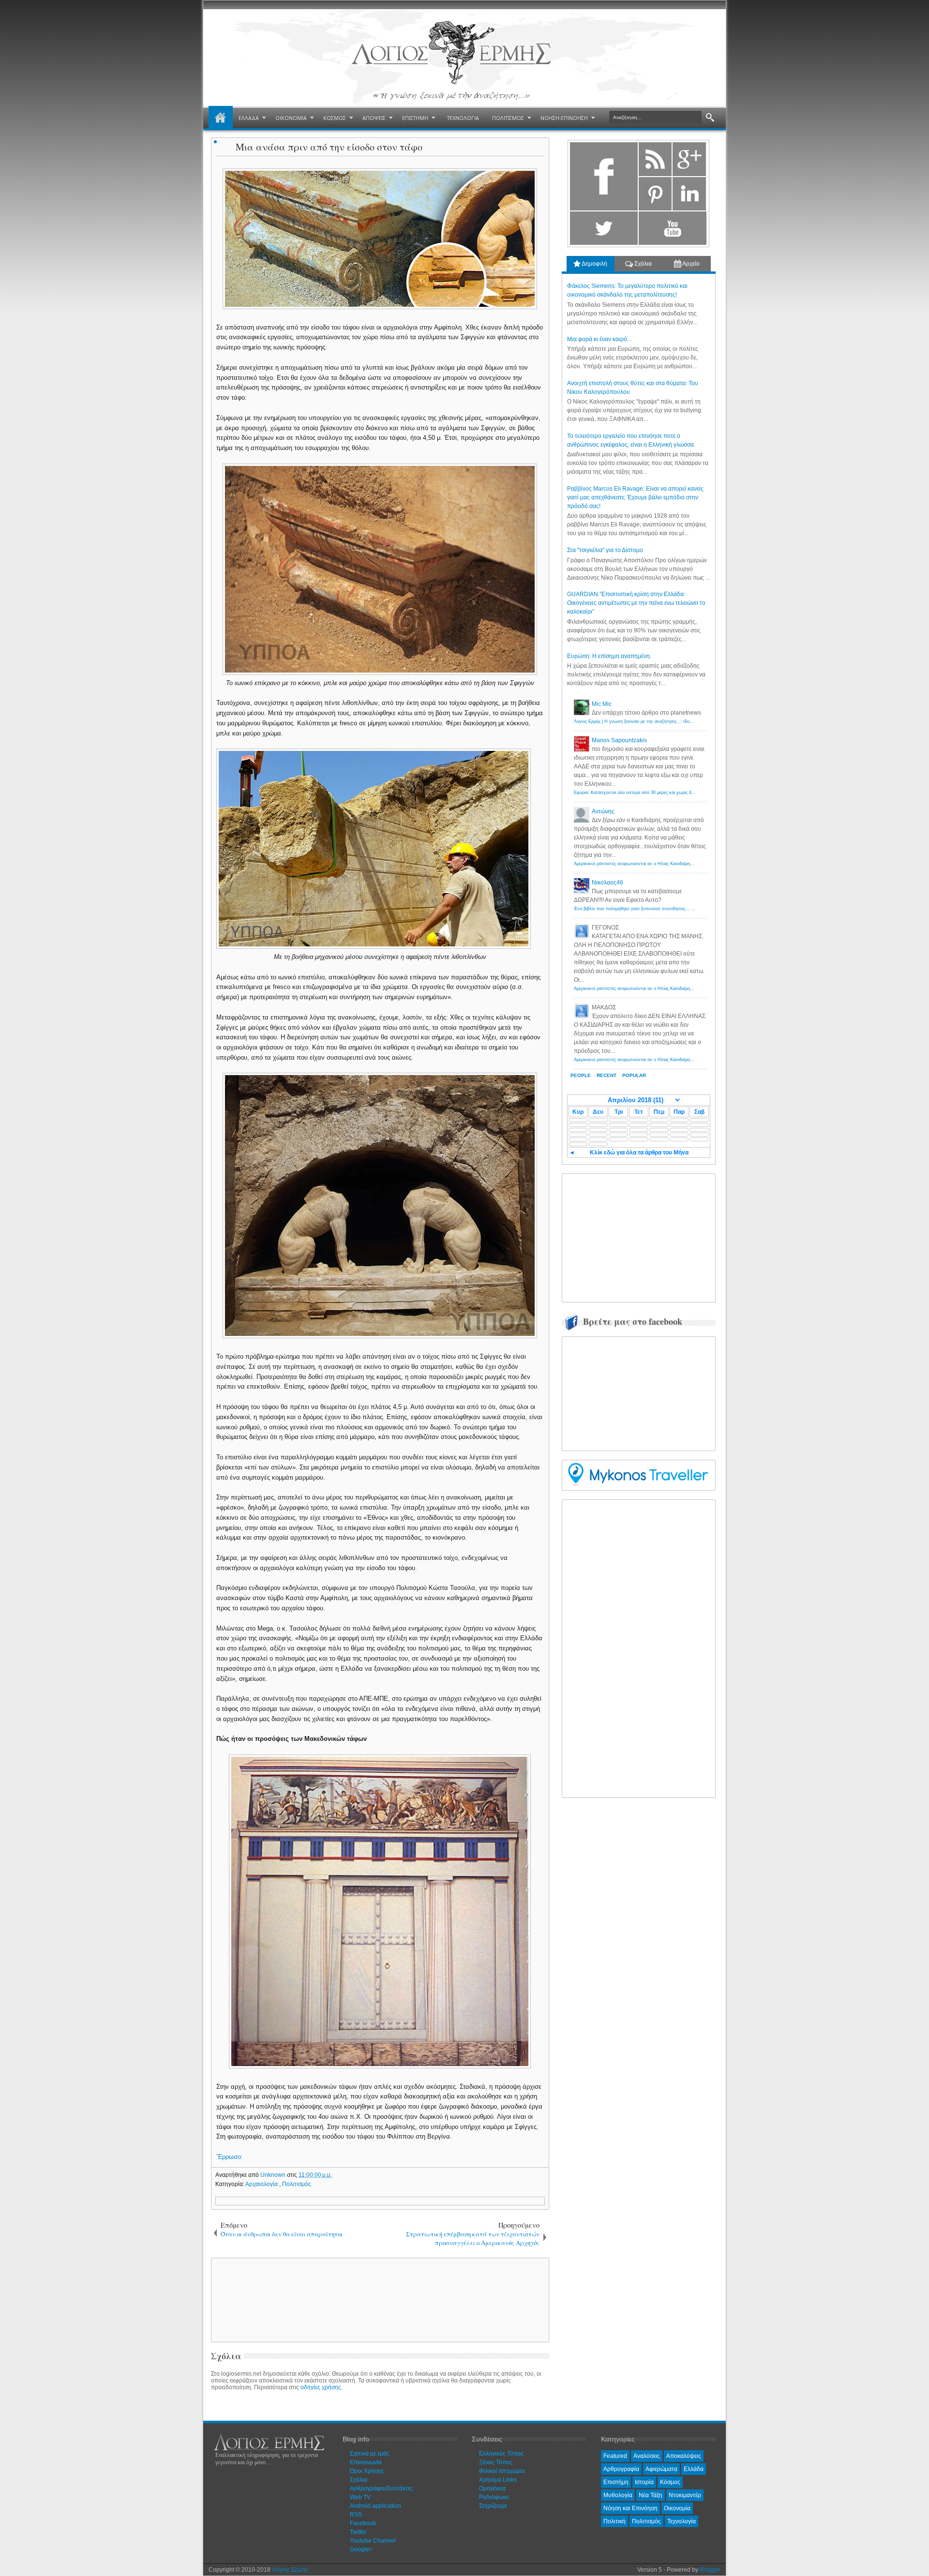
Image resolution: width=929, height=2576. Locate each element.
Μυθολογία (618, 2495)
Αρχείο (690, 264)
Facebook (363, 2523)
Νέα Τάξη (651, 2495)
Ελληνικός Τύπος (501, 2454)
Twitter (358, 2532)
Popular (634, 1075)
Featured (615, 2456)
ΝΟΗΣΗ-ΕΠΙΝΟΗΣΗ (564, 118)
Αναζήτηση (710, 118)
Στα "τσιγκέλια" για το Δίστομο (605, 550)
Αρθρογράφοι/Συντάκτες (382, 2488)
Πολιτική (614, 2521)
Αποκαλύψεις (684, 2456)
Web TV (360, 2497)
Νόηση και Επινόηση (630, 2508)
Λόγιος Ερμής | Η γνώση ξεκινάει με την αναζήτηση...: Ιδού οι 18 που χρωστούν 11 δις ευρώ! (667, 721)
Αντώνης (603, 811)
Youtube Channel (373, 2541)
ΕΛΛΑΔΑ (249, 118)
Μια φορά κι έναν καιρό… (600, 339)
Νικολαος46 (607, 883)
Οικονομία (677, 2508)
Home (221, 118)
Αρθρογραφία (621, 2469)
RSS (356, 2515)
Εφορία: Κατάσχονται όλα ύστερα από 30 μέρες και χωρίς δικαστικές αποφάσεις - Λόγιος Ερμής (668, 793)
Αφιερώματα (661, 2469)
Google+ (361, 2549)
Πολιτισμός (297, 2184)
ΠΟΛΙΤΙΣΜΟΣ (508, 118)
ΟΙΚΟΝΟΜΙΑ (291, 118)
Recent (607, 1075)
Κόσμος (670, 2482)
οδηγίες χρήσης (321, 2387)
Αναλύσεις (647, 2456)
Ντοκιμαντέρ (685, 2495)
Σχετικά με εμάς (370, 2454)
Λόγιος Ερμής (290, 2570)
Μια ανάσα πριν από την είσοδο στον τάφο (329, 147)
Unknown (274, 2175)
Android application (375, 2506)
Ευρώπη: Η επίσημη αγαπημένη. (609, 656)
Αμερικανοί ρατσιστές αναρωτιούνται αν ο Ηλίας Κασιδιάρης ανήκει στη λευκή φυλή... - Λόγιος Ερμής (674, 864)
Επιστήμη (616, 2482)
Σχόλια (642, 264)
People (581, 1075)
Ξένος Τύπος (496, 2462)
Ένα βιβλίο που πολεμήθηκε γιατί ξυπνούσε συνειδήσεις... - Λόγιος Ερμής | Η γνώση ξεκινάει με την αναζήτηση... (687, 909)
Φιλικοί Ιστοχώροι (502, 2471)
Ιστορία (644, 2482)
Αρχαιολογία (262, 2184)
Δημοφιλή (594, 264)
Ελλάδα (694, 2469)
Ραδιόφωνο (494, 2497)
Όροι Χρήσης (367, 2471)
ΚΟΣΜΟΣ (335, 118)
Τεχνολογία (682, 2521)
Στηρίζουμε (493, 2506)
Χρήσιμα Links (498, 2480)
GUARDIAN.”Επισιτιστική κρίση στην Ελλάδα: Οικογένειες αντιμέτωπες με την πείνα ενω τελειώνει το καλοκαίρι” (636, 603)
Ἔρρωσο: (230, 2157)
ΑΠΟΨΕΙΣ (374, 118)
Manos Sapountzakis (619, 740)
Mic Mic (602, 704)
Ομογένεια (492, 2488)
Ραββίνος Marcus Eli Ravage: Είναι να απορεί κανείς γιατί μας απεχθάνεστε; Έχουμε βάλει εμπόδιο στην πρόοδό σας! (635, 497)
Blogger (710, 2570)
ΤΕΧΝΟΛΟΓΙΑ (463, 118)
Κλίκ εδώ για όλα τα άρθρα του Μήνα (639, 1153)
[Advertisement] (378, 2299)
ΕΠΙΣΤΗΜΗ (415, 118)
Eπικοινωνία (366, 2462)
